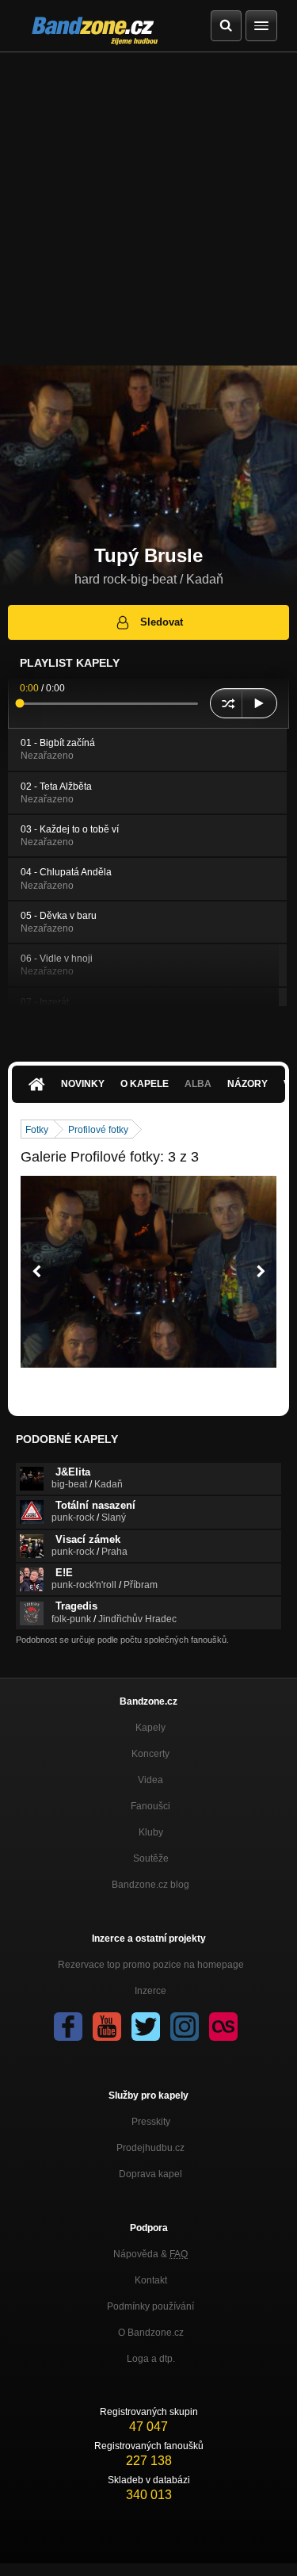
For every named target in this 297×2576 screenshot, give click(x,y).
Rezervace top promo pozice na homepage (151, 1965)
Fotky (37, 1130)
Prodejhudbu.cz (150, 2148)
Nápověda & (150, 2254)
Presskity (151, 2122)
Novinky (83, 1084)
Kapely (150, 1728)
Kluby (151, 1832)
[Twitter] (146, 2027)
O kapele (145, 1084)
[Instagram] (185, 2027)
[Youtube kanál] (107, 2027)
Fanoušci (150, 1806)
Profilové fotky (98, 1130)
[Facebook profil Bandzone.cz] (68, 2027)
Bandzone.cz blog (150, 1885)
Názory (247, 1084)
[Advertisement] (148, 209)
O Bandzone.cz (151, 2333)
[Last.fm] (223, 2027)
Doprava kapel (150, 2174)
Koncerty (150, 1754)
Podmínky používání (150, 2306)
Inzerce (150, 1991)
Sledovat (162, 622)
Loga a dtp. (151, 2359)
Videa (150, 1780)
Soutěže (151, 1858)
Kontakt (151, 2280)
